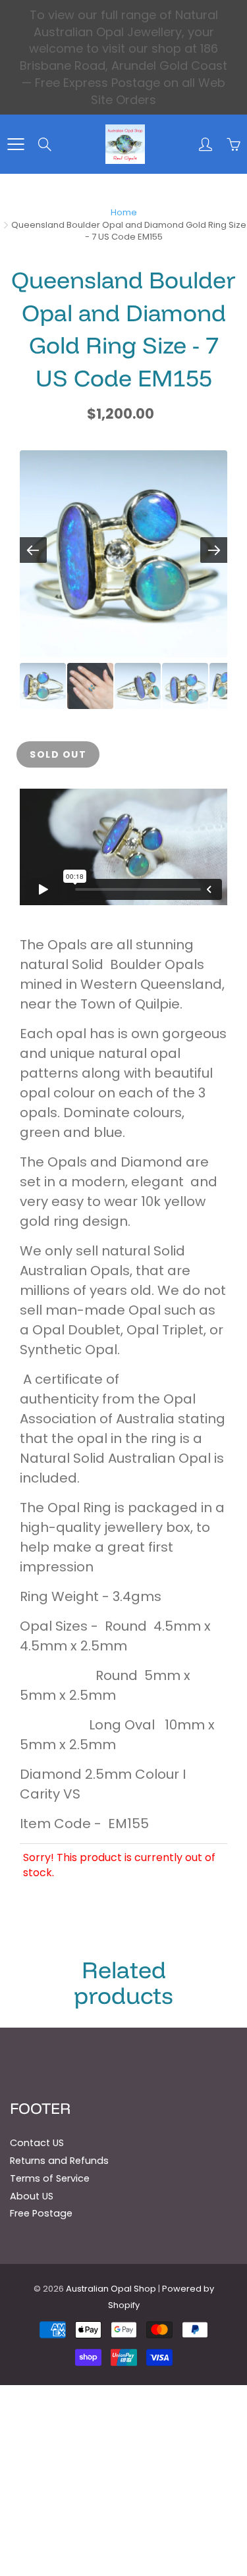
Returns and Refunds (59, 2161)
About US (32, 2196)
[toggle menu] (15, 144)
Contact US (37, 2143)
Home (124, 212)
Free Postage (41, 2213)
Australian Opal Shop (111, 2289)
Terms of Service (50, 2178)
